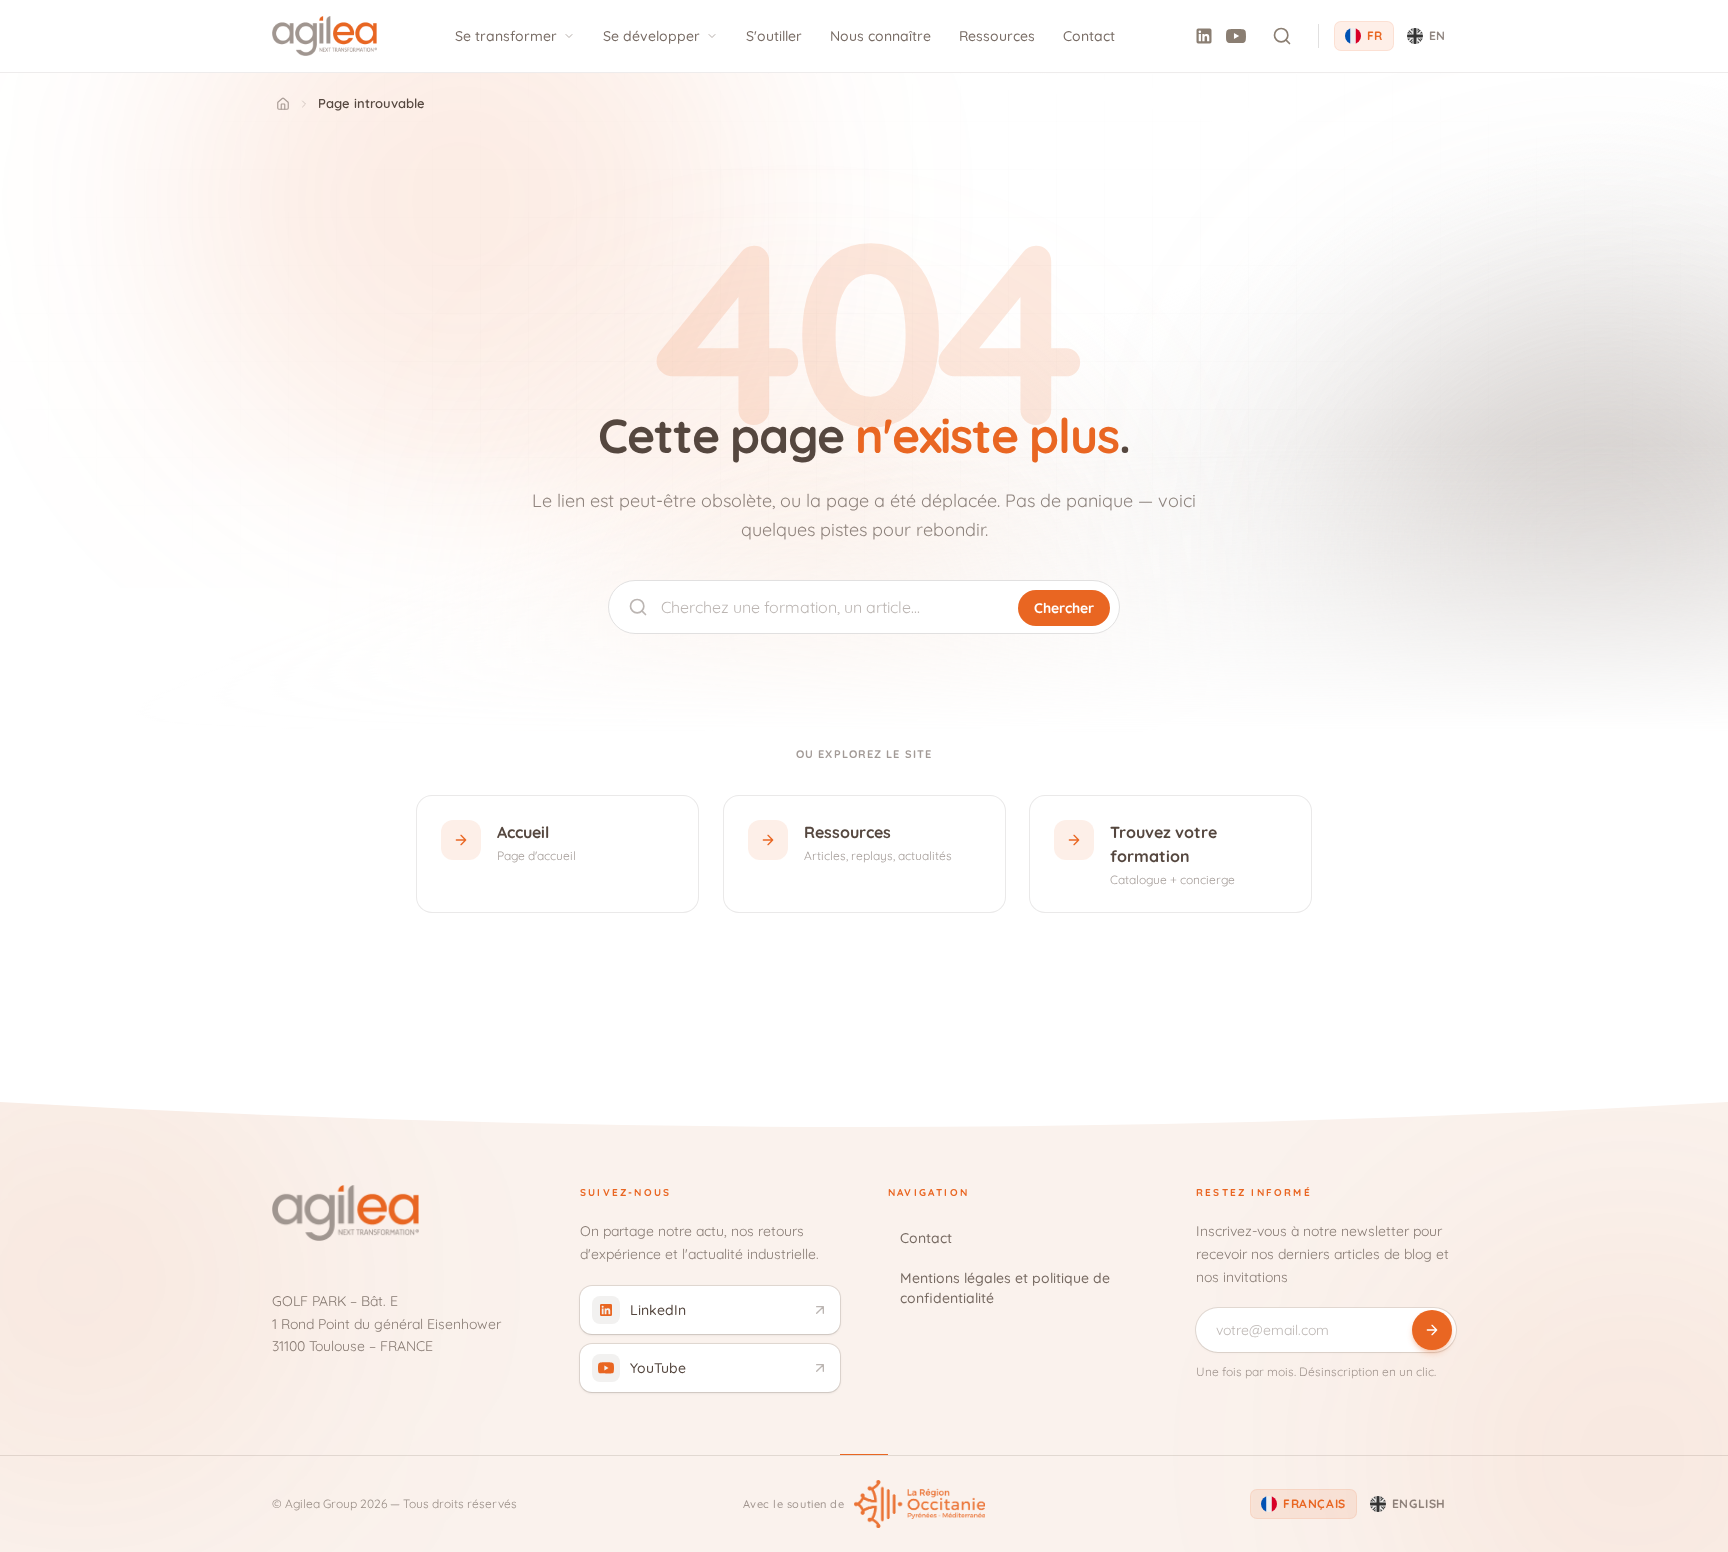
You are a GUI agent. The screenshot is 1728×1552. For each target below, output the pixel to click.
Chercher (1064, 608)
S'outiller (774, 36)
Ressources (997, 36)
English (1419, 1503)
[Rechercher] (1282, 36)
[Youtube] (1236, 36)
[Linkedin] (1204, 36)
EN (1437, 35)
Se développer (651, 36)
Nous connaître (880, 36)
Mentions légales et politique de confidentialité (1005, 1288)
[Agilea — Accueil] (324, 36)
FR (1375, 35)
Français (1314, 1503)
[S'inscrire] (1432, 1330)
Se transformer (506, 36)
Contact (1089, 36)
